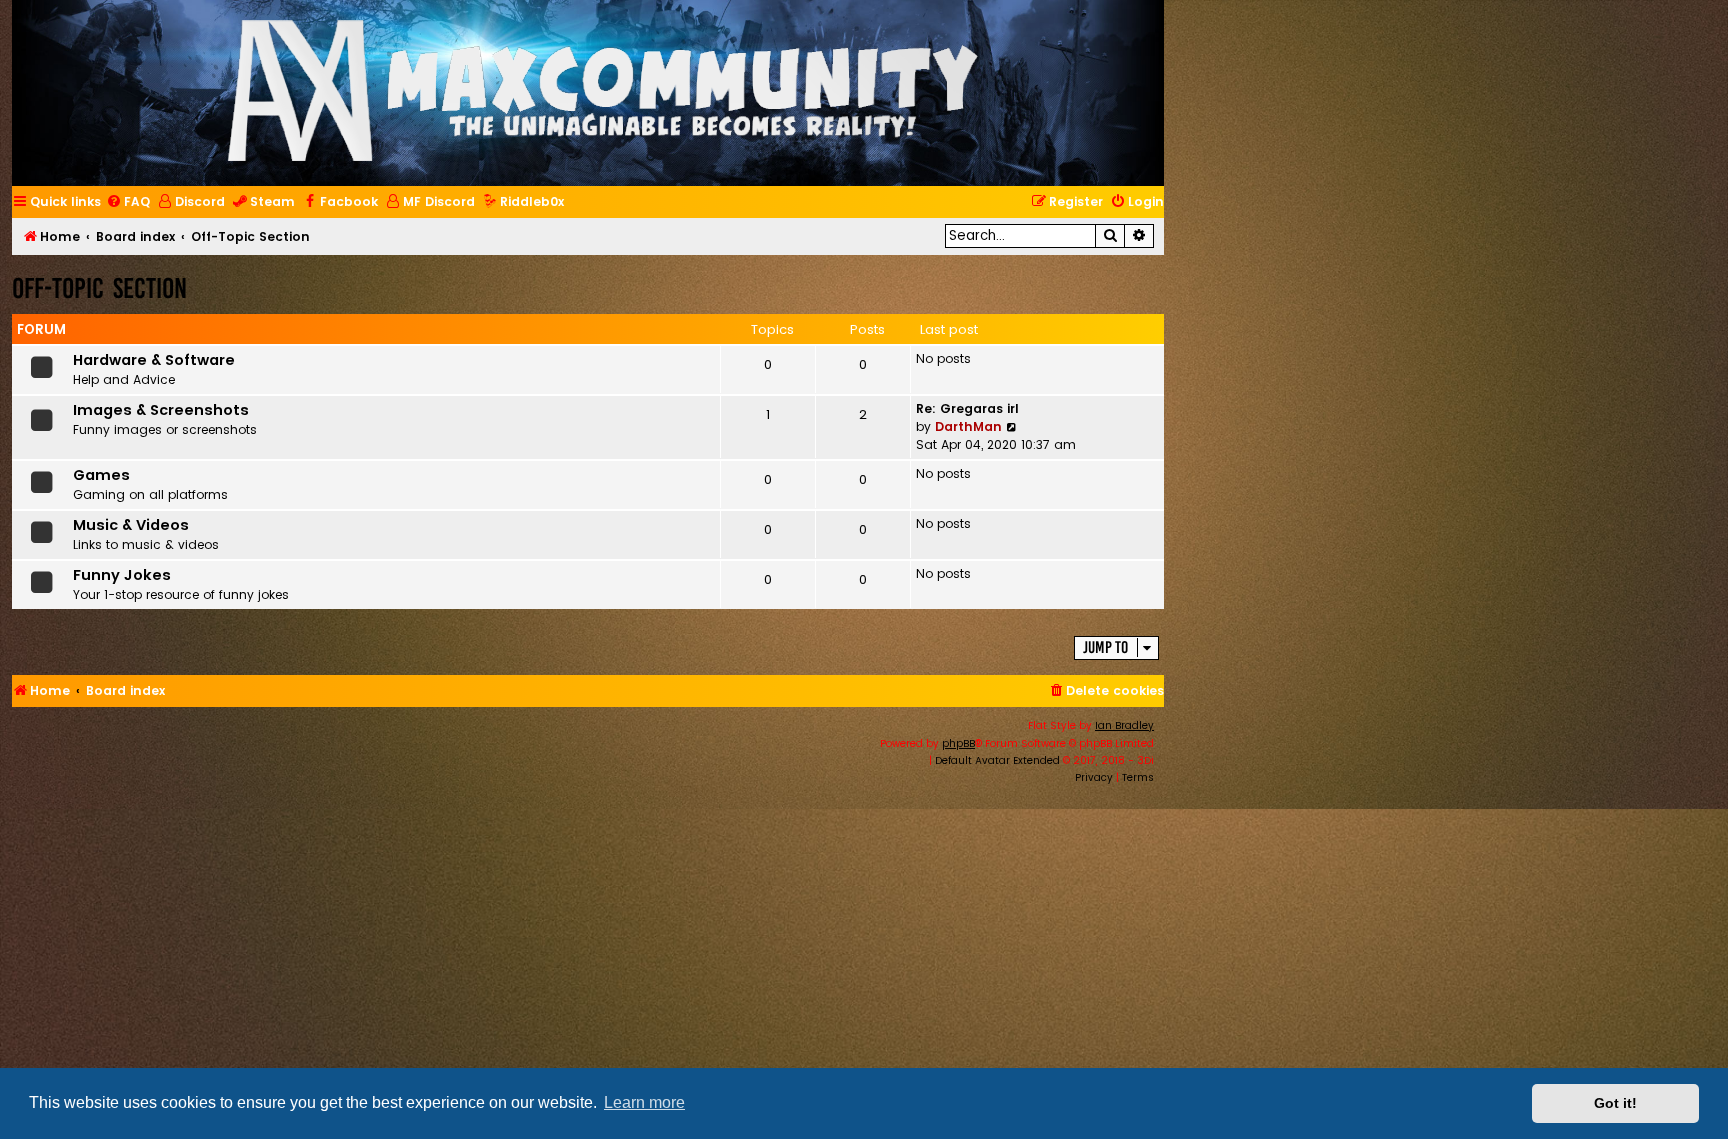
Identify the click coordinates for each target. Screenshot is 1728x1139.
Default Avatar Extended (997, 760)
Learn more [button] (644, 1102)
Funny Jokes (122, 575)
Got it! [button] (1615, 1103)
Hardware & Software (154, 360)
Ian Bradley (1124, 725)
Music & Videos (131, 525)
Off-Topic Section (99, 288)
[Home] (603, 93)
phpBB (958, 743)
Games (101, 475)
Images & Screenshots (161, 410)
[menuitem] (128, 202)
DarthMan (968, 426)
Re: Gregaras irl (967, 408)
